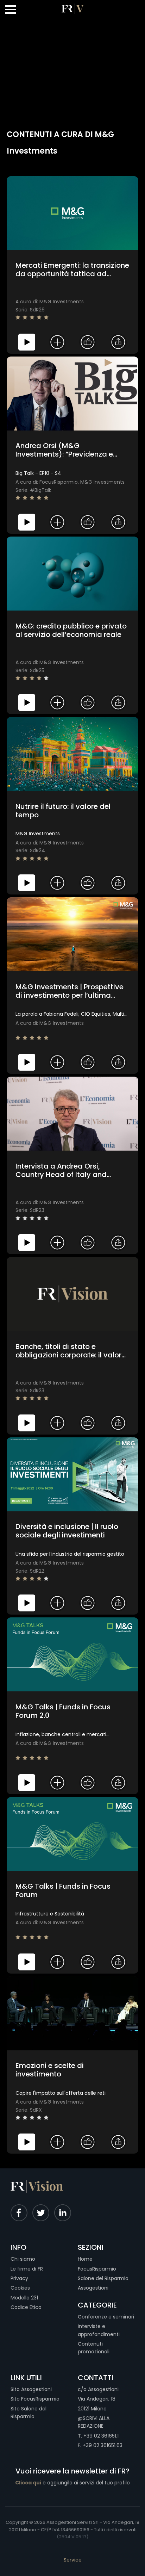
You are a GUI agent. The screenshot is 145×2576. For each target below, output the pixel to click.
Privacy (19, 2278)
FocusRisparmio (97, 2269)
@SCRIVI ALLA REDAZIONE (94, 2422)
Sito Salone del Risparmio (29, 2413)
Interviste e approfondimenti (99, 2330)
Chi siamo (23, 2259)
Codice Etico (26, 2307)
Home (85, 2259)
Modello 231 (24, 2298)
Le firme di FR (27, 2269)
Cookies (20, 2288)
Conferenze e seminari (106, 2317)
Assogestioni (93, 2288)
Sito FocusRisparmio (35, 2399)
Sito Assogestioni (31, 2389)
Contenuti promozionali (94, 2348)
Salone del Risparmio (103, 2278)
